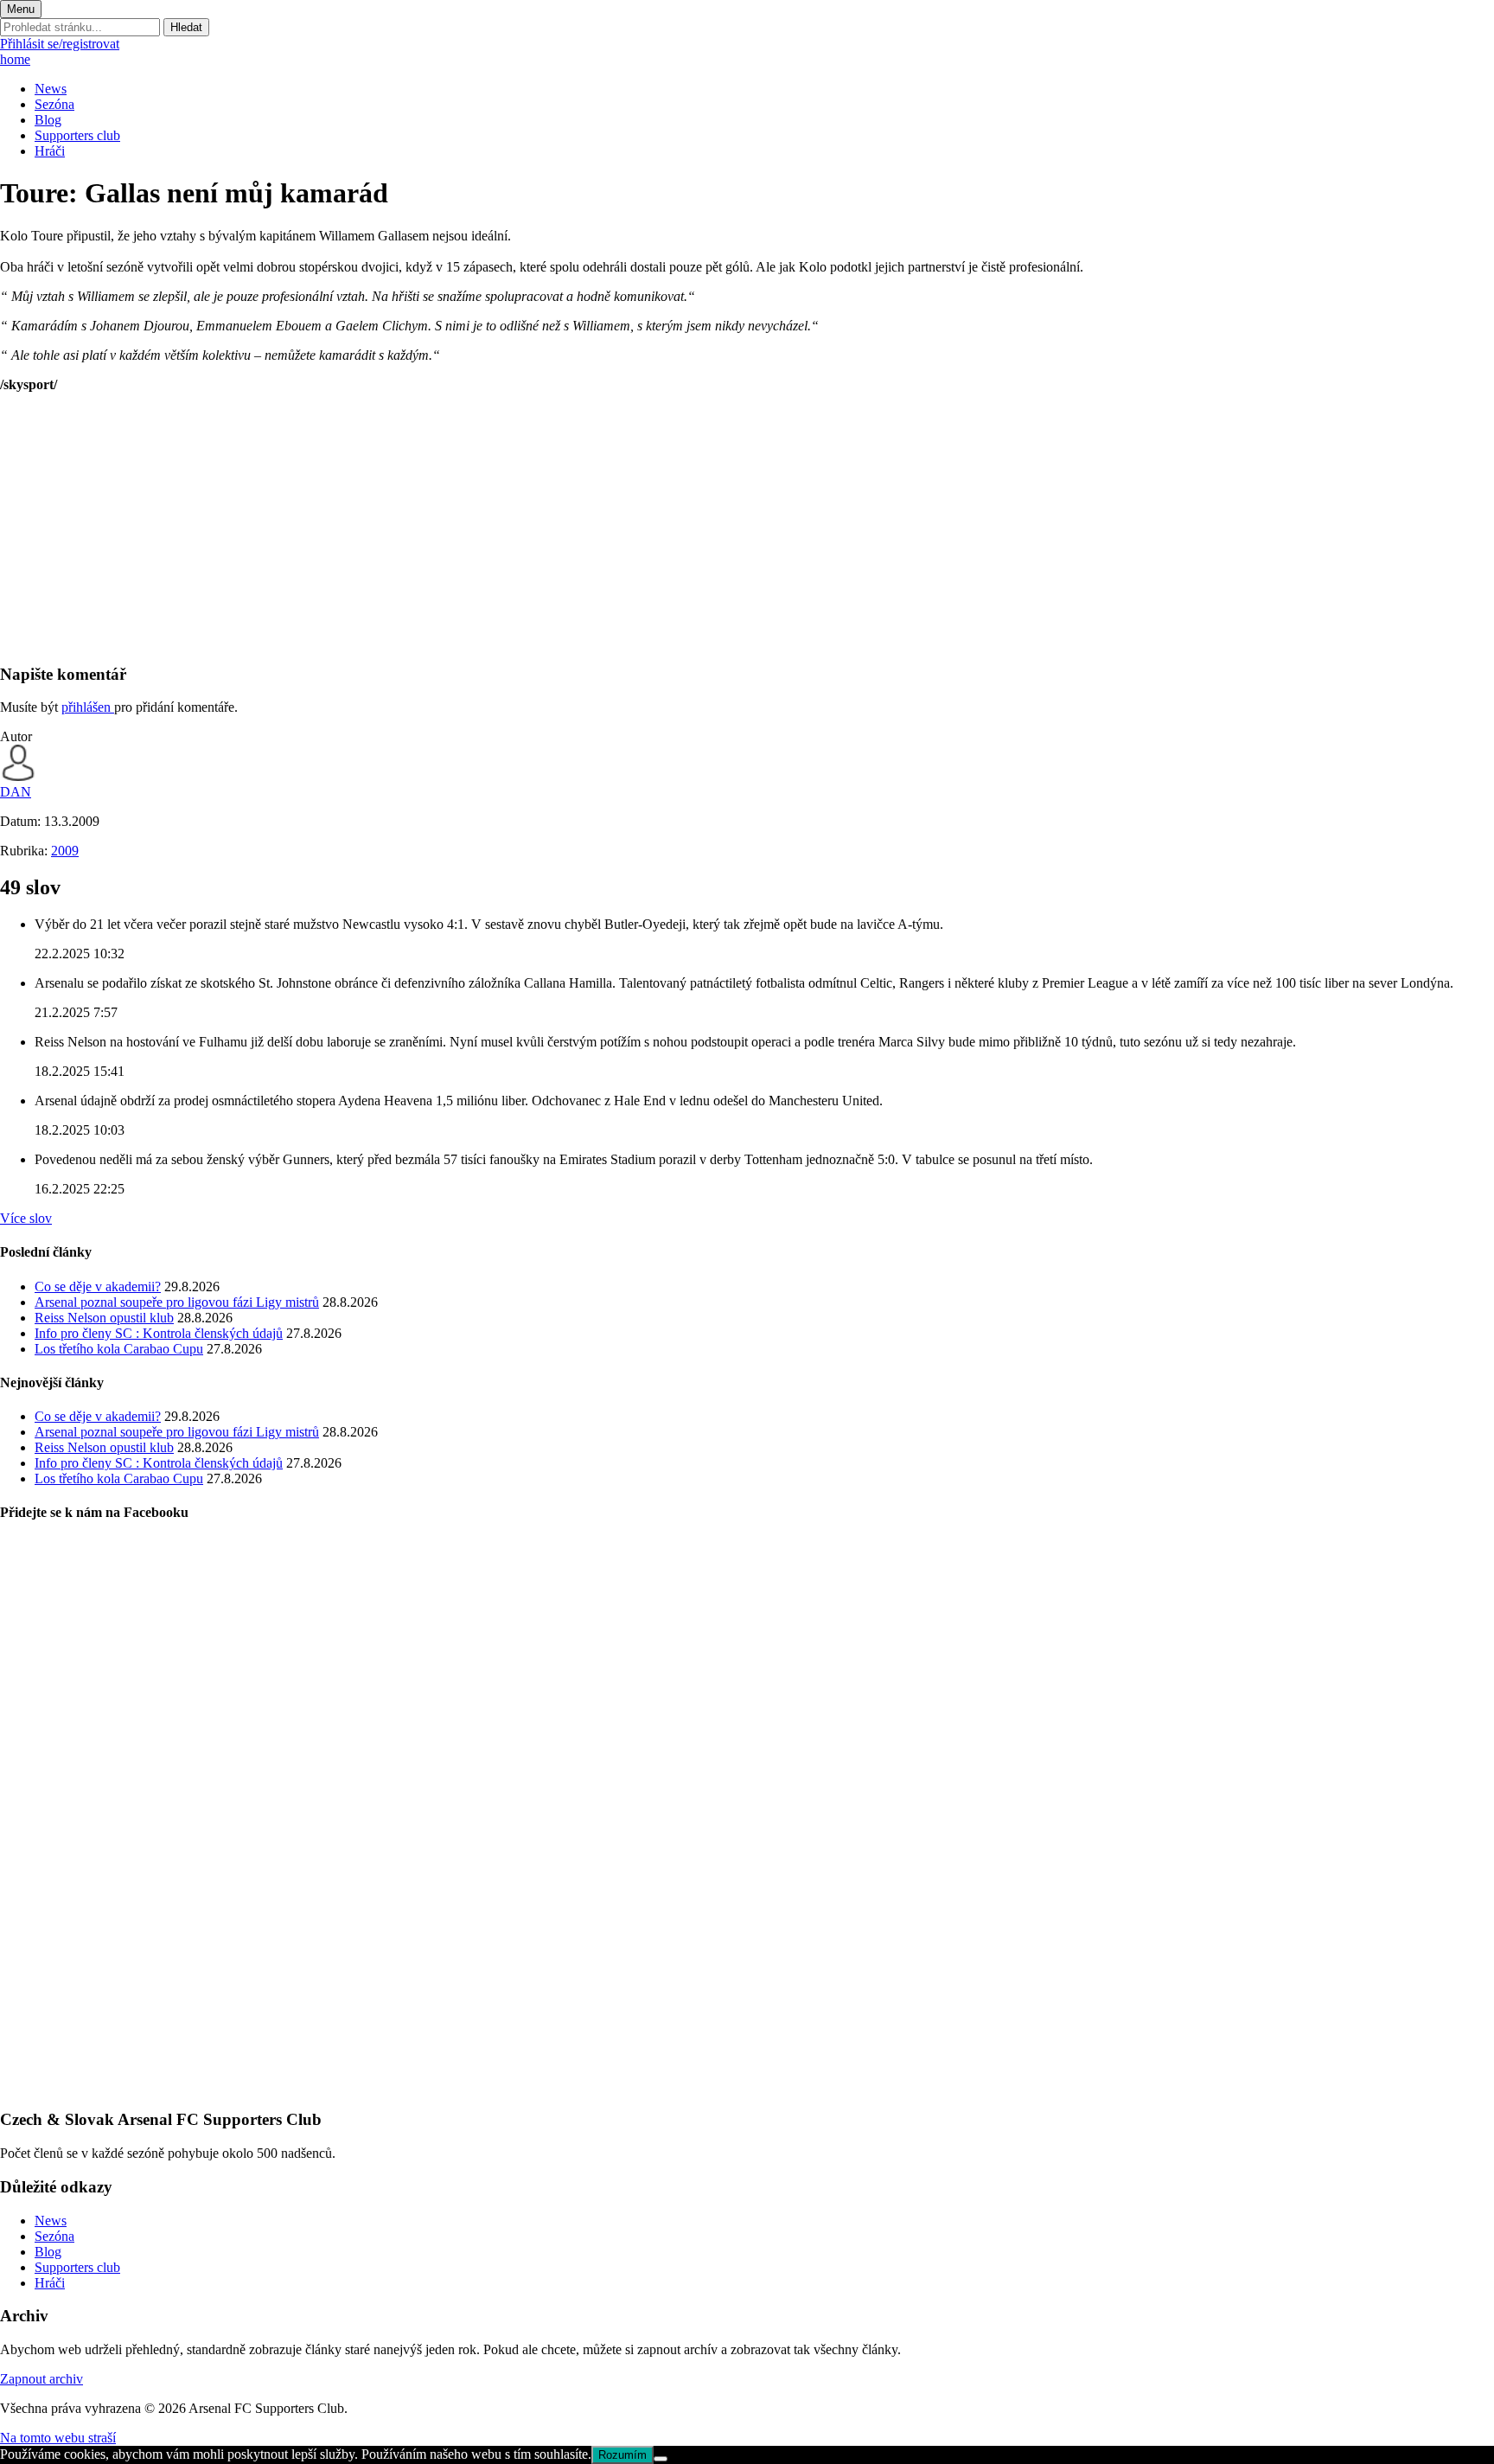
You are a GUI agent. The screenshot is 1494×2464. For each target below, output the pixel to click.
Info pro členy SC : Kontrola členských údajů (159, 1333)
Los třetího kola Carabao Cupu (119, 1349)
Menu (21, 9)
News (51, 89)
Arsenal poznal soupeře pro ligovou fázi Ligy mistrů (177, 1302)
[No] (661, 2459)
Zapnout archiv (41, 2379)
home (15, 59)
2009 (65, 851)
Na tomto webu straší (58, 2438)
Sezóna (54, 104)
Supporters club (77, 135)
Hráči (50, 151)
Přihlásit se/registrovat (60, 44)
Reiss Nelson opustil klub (104, 1318)
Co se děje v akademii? (98, 1286)
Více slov (26, 1218)
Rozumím (622, 2455)
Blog (48, 120)
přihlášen (88, 707)
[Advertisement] (519, 528)
